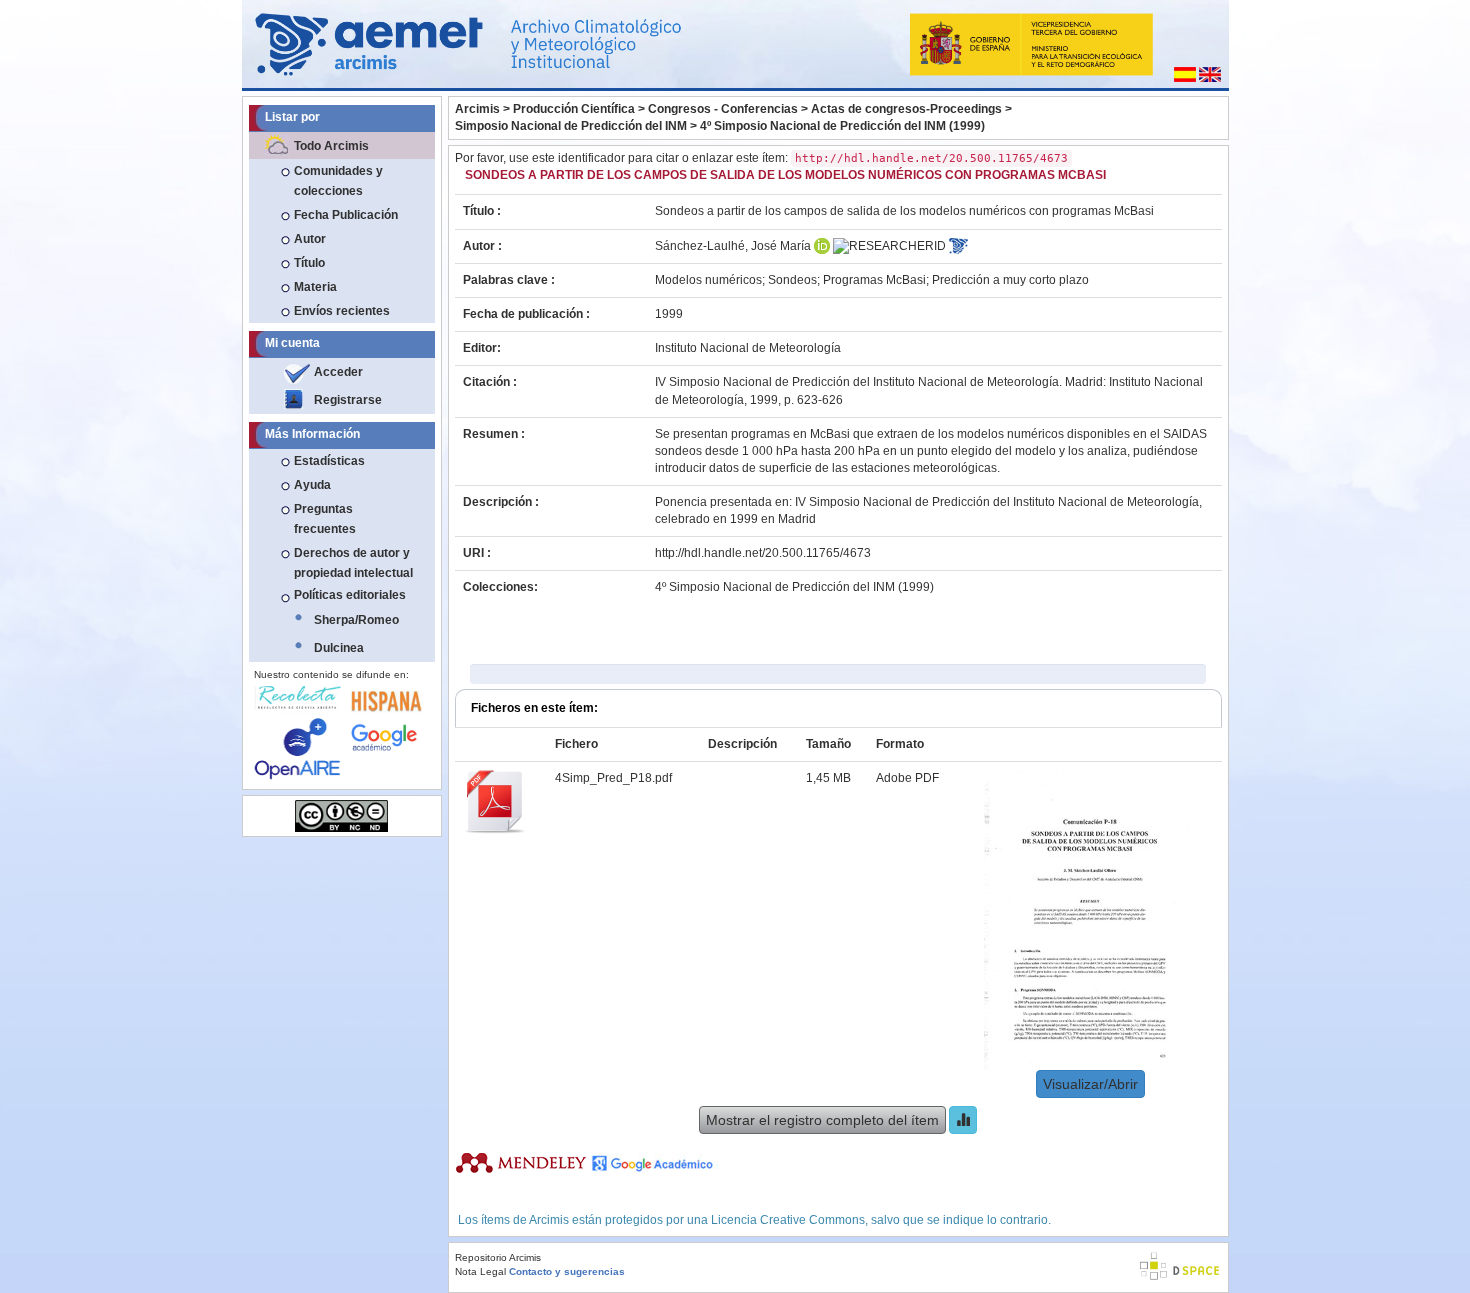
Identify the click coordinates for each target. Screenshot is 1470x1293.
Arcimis (477, 109)
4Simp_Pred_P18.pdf (613, 778)
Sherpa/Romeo (356, 620)
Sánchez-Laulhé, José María (733, 246)
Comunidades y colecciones (338, 181)
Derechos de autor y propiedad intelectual (353, 563)
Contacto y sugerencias (567, 1271)
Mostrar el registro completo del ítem (822, 1120)
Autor (310, 239)
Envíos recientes (342, 311)
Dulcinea (339, 648)
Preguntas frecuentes (325, 519)
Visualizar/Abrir (1090, 1084)
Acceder (338, 372)
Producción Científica (574, 109)
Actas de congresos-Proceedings (906, 109)
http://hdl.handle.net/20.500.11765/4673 (763, 553)
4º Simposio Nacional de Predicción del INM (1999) (842, 126)
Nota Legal (480, 1271)
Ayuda (312, 485)
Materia (315, 287)
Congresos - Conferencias (723, 109)
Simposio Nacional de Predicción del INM (571, 126)
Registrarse (348, 400)
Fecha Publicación (346, 215)
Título (309, 263)
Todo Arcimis (331, 146)
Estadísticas (329, 461)
